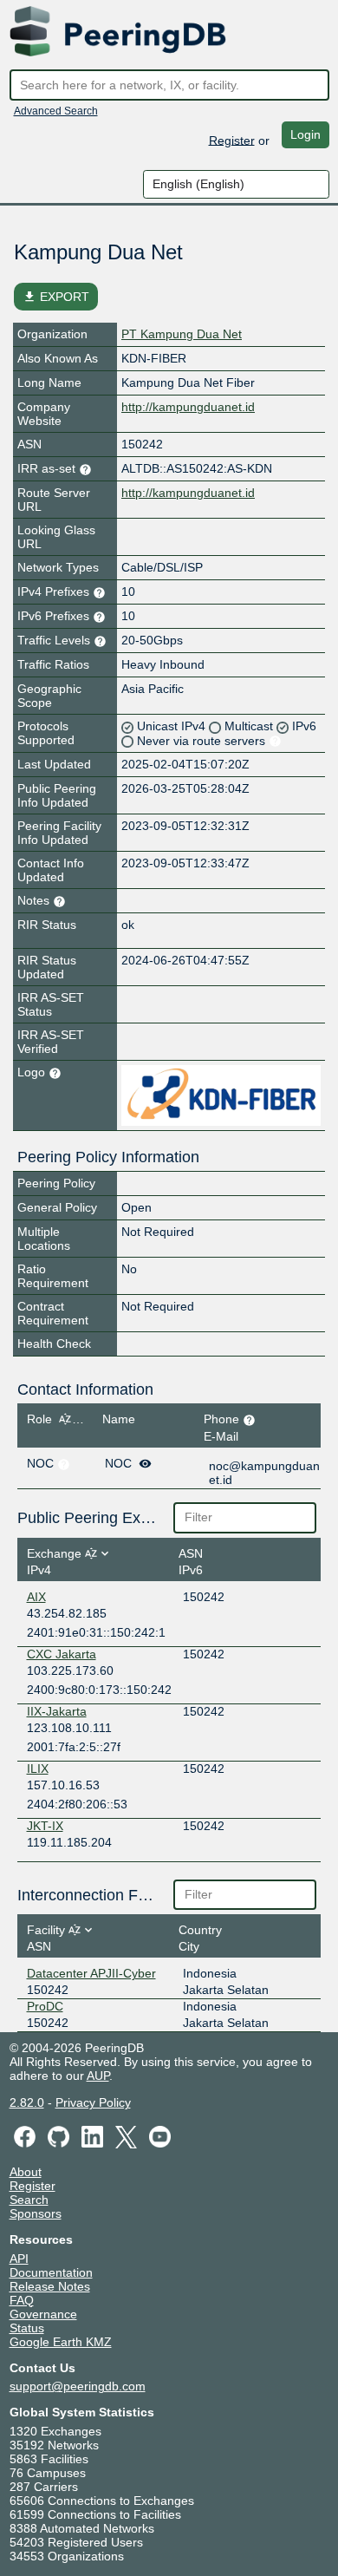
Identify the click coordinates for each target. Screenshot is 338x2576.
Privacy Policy (93, 2102)
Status (27, 2328)
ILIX (38, 1769)
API (19, 2259)
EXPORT (56, 297)
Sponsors (36, 2213)
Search (29, 2200)
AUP (98, 2076)
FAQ (22, 2300)
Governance (43, 2314)
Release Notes (50, 2286)
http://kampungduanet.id (188, 407)
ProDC (45, 2006)
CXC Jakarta (62, 1654)
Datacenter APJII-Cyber (91, 1973)
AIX (36, 1597)
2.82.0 (27, 2102)
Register (232, 140)
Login (305, 134)
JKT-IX (45, 1826)
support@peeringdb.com (78, 2386)
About (26, 2172)
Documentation (51, 2272)
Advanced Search (56, 111)
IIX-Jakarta (57, 1711)
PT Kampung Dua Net (182, 334)
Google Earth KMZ (61, 2342)
